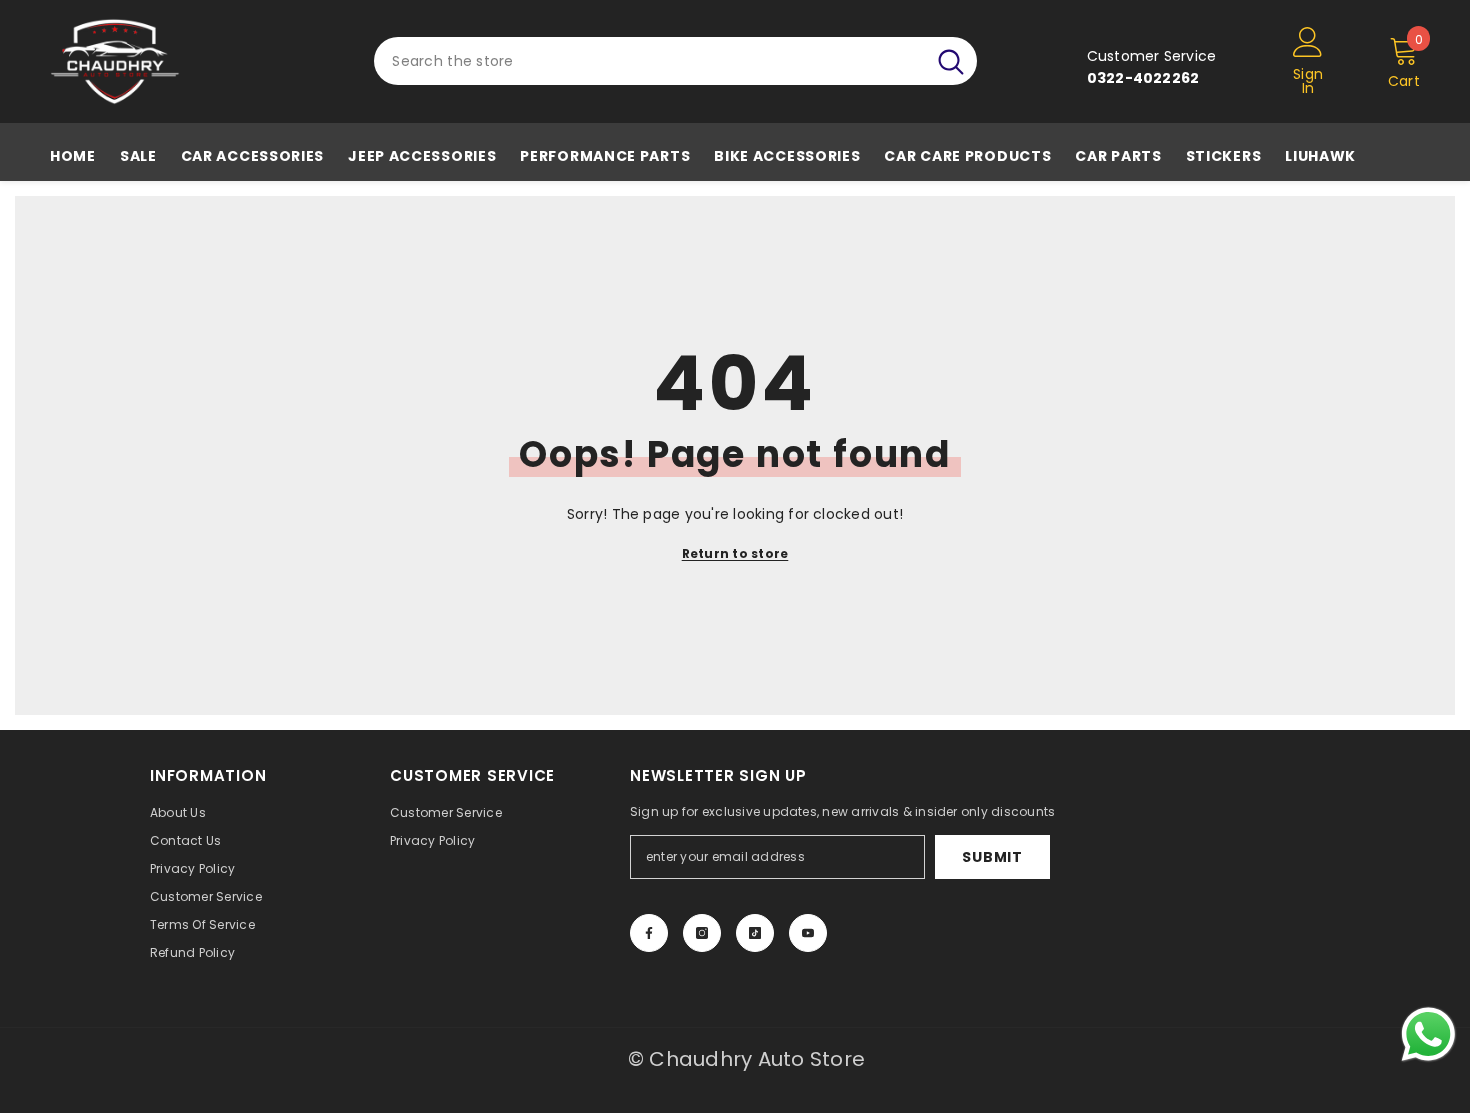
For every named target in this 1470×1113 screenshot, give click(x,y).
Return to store (735, 553)
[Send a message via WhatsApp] (1428, 1034)
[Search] (675, 61)
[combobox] (649, 61)
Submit (992, 857)
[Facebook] (649, 933)
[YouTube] (808, 933)
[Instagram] (702, 933)
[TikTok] (755, 933)
